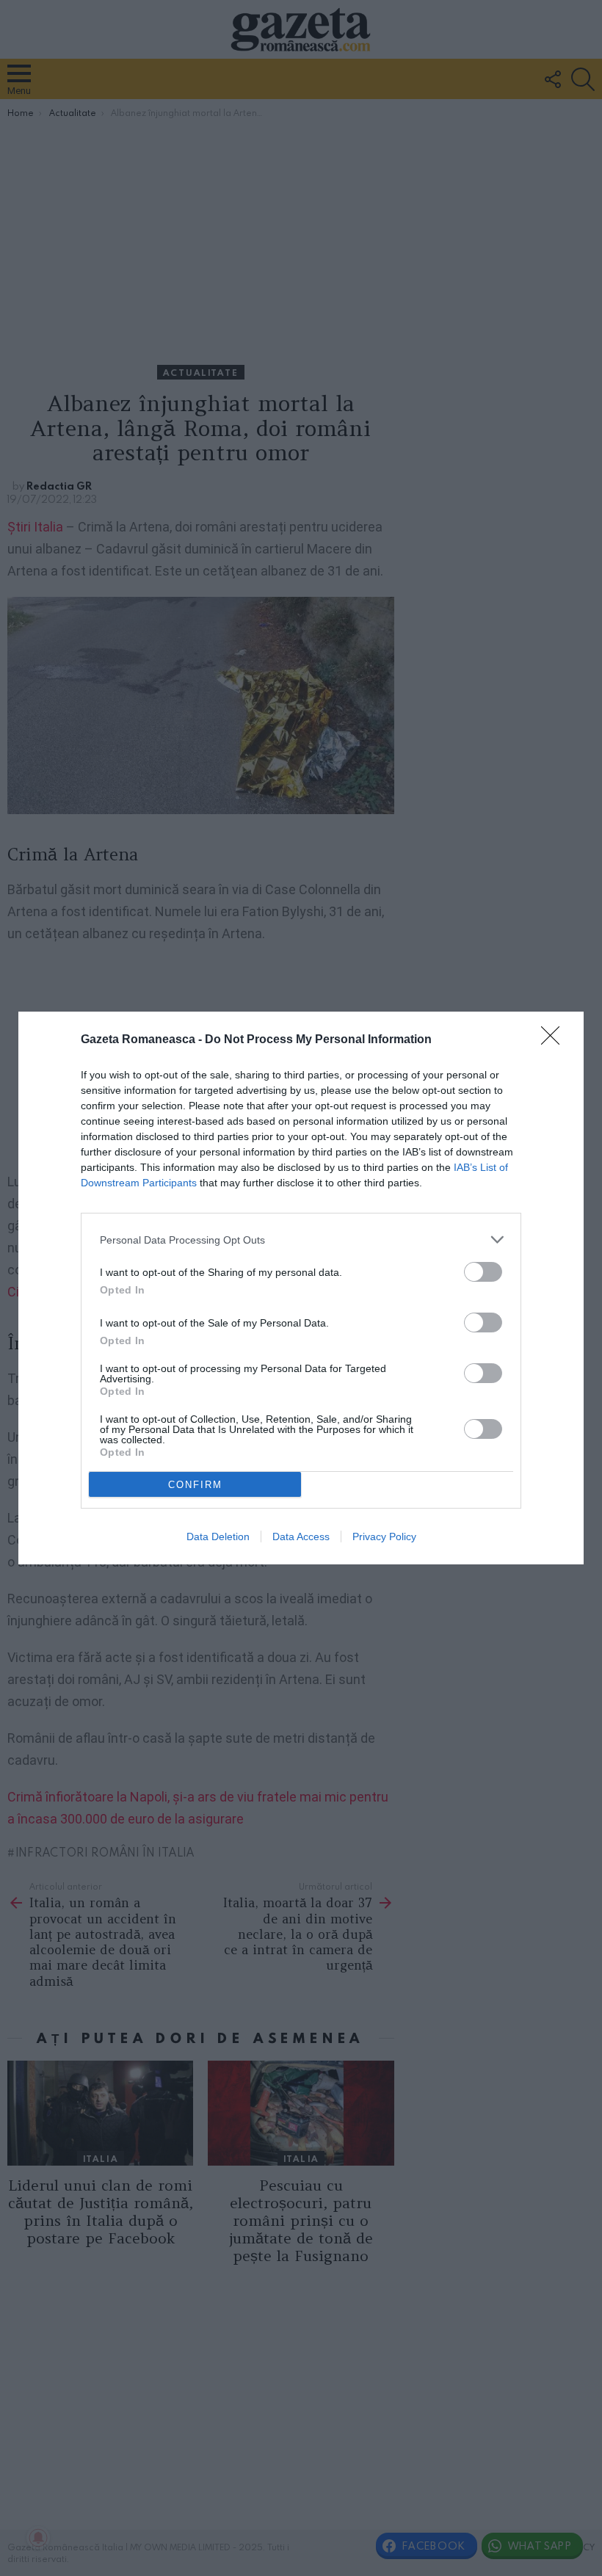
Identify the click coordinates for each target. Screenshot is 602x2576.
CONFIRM (195, 1485)
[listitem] (301, 1240)
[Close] (555, 1040)
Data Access (301, 1536)
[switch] (483, 1272)
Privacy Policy (384, 1536)
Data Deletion (218, 1536)
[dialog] (301, 1288)
